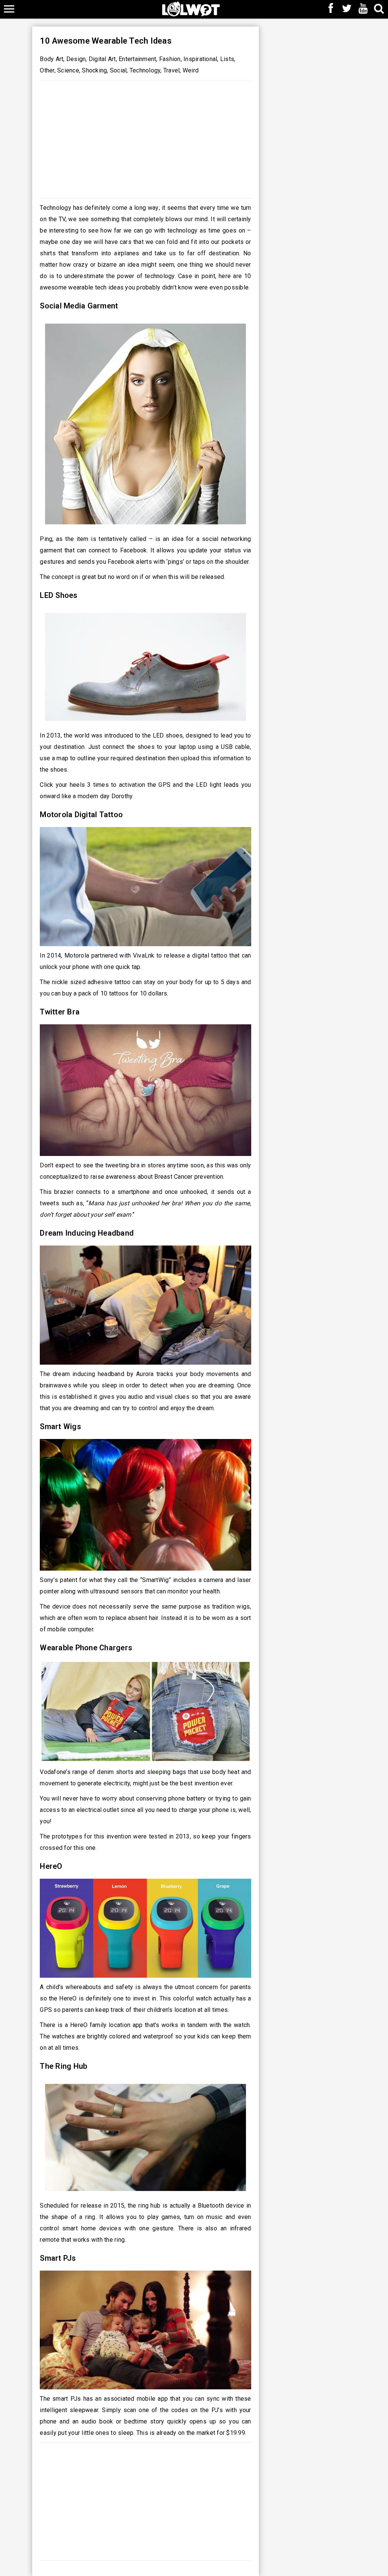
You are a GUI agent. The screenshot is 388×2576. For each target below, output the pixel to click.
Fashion (170, 59)
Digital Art (102, 59)
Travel (172, 70)
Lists (227, 59)
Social (118, 70)
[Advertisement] (145, 137)
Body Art (52, 59)
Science (68, 70)
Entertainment (137, 59)
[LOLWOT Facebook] (331, 9)
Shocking (94, 70)
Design (76, 59)
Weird (191, 70)
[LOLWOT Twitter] (347, 9)
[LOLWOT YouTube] (363, 9)
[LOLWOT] (191, 8)
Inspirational (200, 59)
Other (47, 70)
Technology (145, 70)
